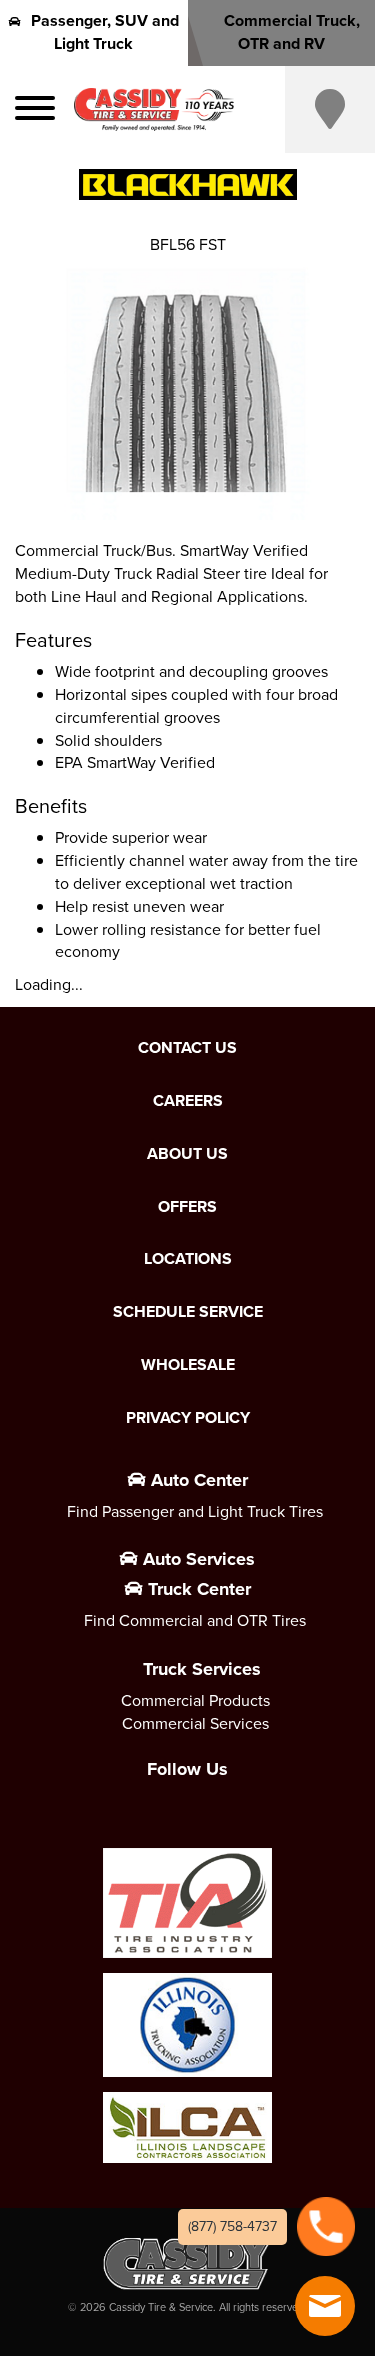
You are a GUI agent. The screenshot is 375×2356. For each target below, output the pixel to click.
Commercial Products (195, 1700)
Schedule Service (188, 1312)
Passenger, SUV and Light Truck (105, 32)
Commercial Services (195, 1723)
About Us (187, 1154)
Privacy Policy (188, 1418)
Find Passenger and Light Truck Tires (195, 1511)
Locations (188, 1259)
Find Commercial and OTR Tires (195, 1620)
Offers (187, 1207)
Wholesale (188, 1365)
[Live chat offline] (325, 2306)
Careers (188, 1101)
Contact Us (187, 1048)
